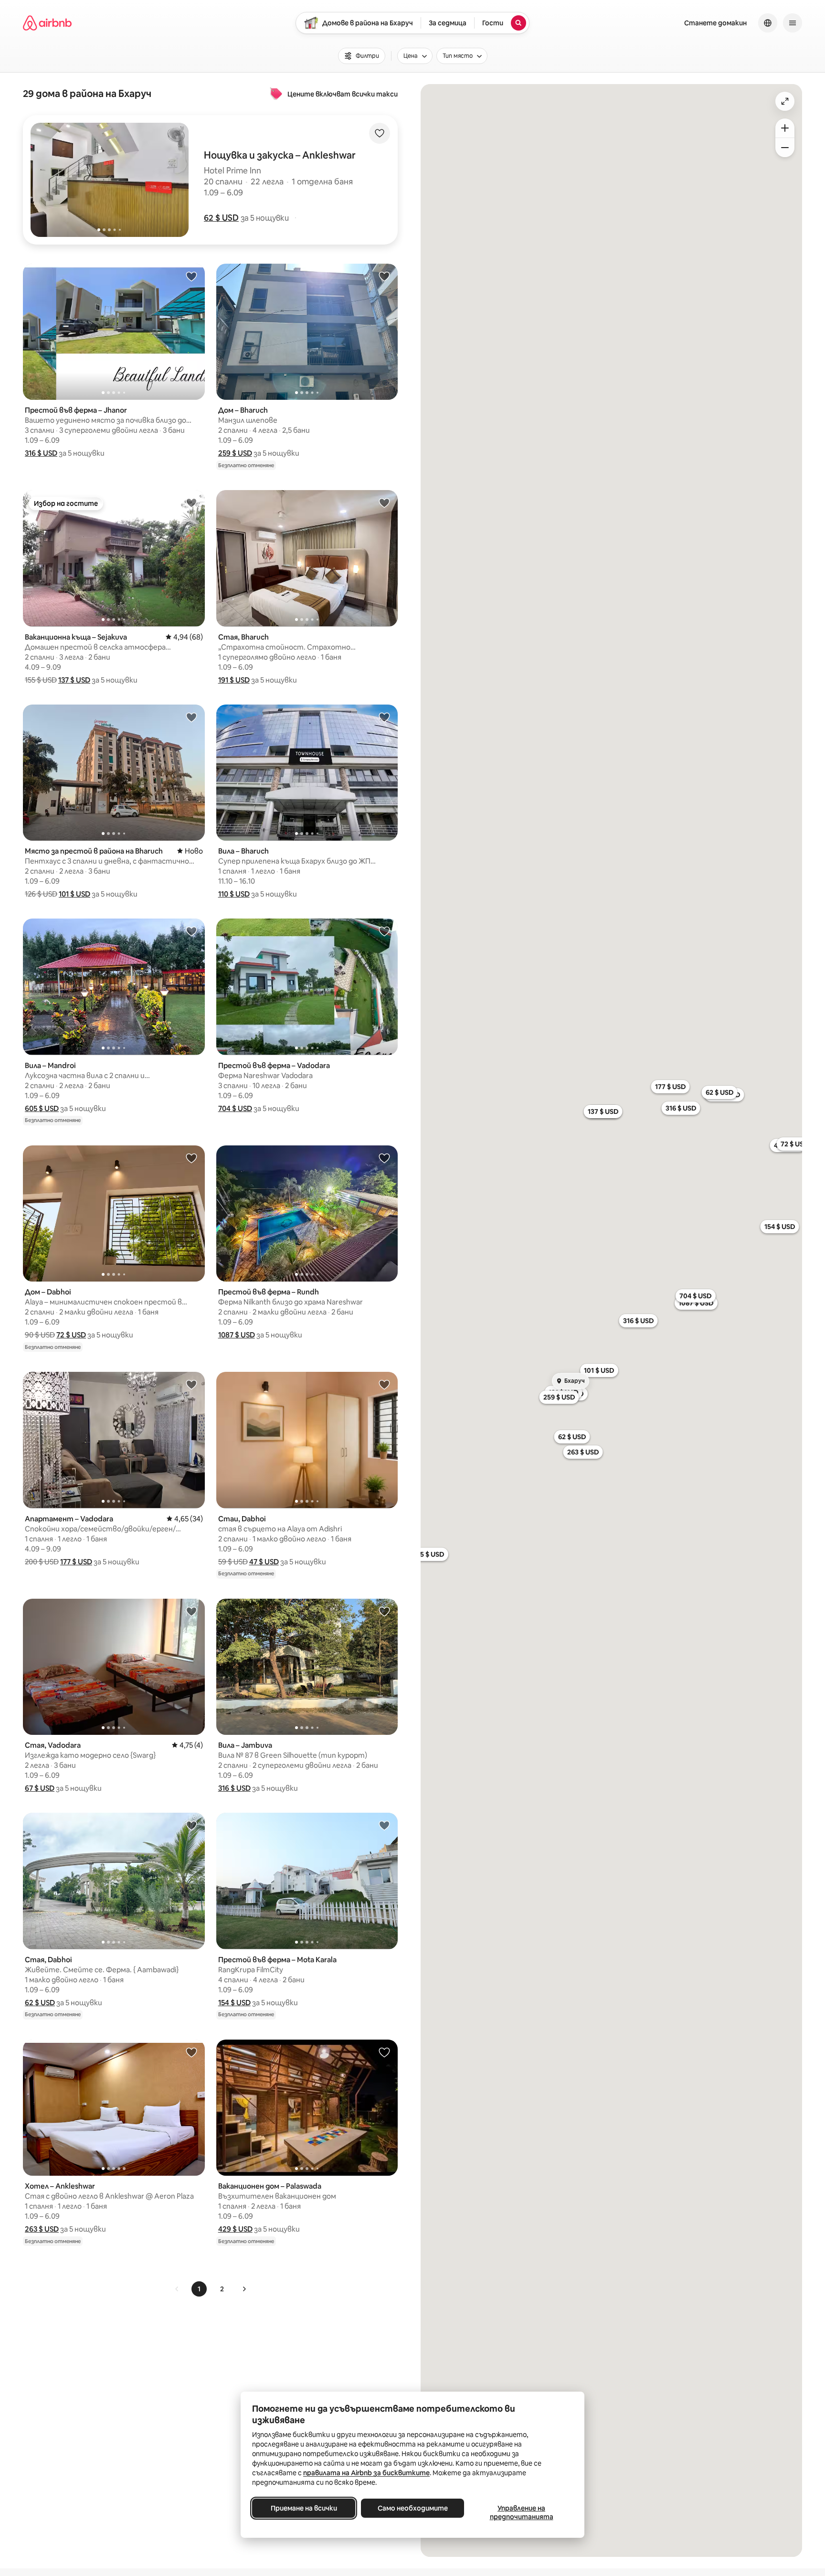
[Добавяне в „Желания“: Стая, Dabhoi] (191, 1825)
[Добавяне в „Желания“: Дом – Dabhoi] (191, 1158)
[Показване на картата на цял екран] (785, 101)
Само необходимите (413, 2508)
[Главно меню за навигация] (793, 23)
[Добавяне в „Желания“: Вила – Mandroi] (191, 931)
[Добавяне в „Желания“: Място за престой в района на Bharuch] (191, 717)
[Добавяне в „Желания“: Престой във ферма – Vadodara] (384, 931)
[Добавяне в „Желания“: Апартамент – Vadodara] (191, 1384)
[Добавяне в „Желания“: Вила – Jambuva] (384, 1611)
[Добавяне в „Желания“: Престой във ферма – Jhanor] (191, 276)
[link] (177, 2289)
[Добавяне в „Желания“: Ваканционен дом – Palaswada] (384, 2052)
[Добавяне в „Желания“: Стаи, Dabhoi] (384, 1384)
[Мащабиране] (785, 128)
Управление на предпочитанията (522, 2512)
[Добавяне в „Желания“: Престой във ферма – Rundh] (384, 1158)
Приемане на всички (304, 2508)
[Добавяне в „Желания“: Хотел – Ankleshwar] (191, 2052)
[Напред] (244, 2289)
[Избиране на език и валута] (768, 23)
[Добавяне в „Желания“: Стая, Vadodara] (191, 1611)
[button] (221, 218)
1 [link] (199, 2289)
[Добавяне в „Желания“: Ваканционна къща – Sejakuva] (191, 502)
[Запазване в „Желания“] (380, 133)
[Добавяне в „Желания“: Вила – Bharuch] (384, 717)
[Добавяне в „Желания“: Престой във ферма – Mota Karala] (384, 1825)
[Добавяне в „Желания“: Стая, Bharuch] (384, 502)
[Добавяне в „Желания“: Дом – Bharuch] (384, 276)
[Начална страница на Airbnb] (47, 23)
